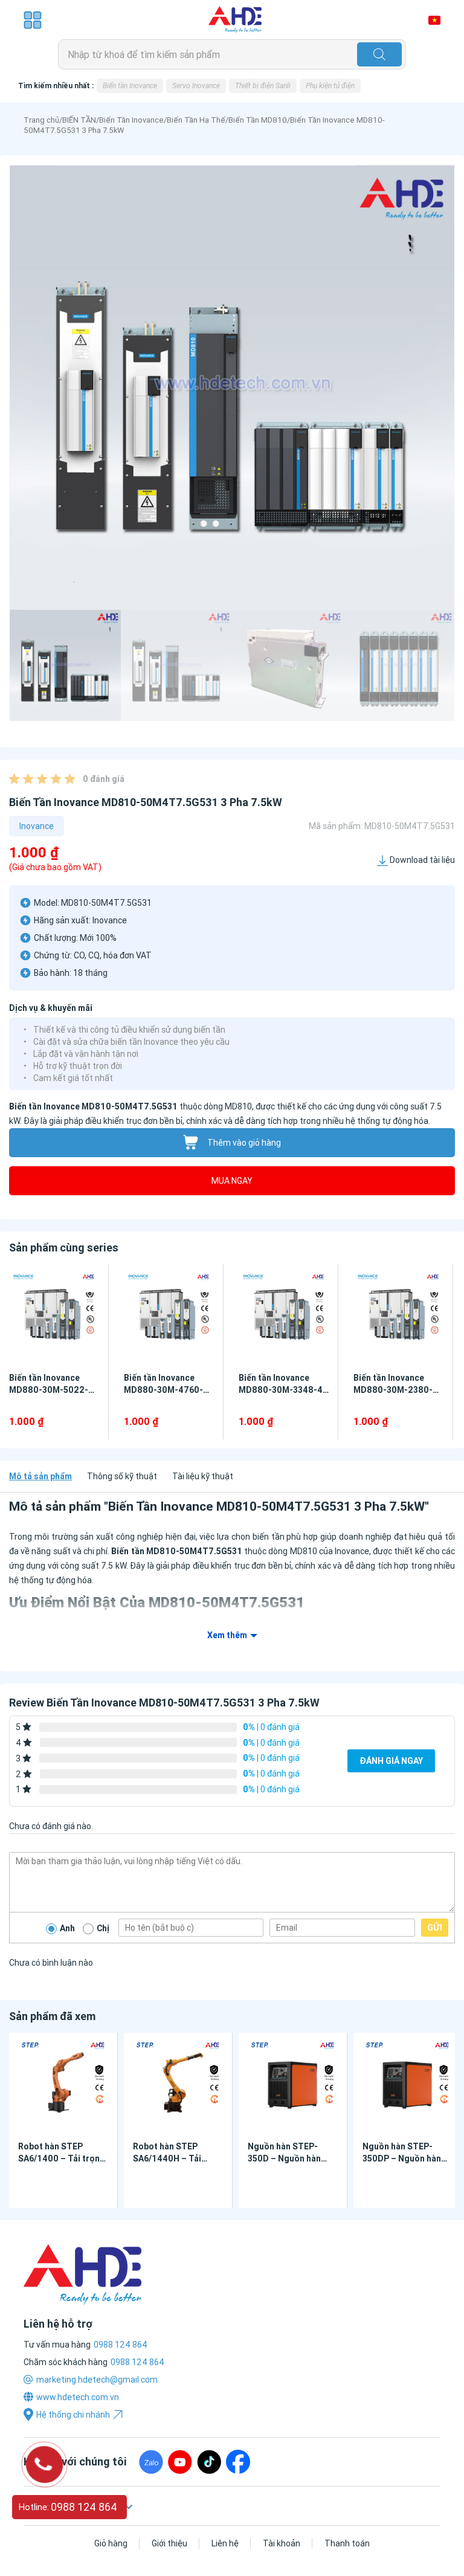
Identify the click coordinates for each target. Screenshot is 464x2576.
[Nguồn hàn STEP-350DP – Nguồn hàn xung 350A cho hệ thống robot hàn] (408, 2084)
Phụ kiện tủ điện (330, 86)
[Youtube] (180, 2462)
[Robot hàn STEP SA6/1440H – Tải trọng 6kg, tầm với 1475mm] (178, 2084)
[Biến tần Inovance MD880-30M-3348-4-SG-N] (284, 1316)
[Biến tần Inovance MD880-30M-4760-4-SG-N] (169, 1316)
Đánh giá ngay (391, 1761)
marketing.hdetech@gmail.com (97, 2380)
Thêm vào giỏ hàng (244, 1143)
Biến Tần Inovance (131, 120)
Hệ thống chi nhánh (73, 2415)
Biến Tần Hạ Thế (196, 120)
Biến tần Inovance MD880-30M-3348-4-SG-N (282, 1390)
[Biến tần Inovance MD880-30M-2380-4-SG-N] (398, 1316)
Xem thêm (227, 1635)
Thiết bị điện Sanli (263, 86)
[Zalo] (151, 2462)
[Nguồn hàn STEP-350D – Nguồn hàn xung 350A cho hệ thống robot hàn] (293, 2084)
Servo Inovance (196, 86)
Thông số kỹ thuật (122, 1476)
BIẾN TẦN (79, 120)
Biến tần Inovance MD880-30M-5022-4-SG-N (53, 1390)
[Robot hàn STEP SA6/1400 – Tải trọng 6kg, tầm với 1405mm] (63, 2084)
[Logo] (235, 20)
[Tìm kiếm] (379, 54)
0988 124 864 (137, 2362)
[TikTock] (209, 2462)
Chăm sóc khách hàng (66, 2362)
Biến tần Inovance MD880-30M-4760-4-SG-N (168, 1390)
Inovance (37, 826)
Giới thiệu (169, 2543)
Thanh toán (347, 2543)
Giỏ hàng (111, 2543)
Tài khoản (282, 2543)
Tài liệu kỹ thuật (203, 1476)
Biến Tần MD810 (258, 120)
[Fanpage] (238, 2462)
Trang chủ (41, 120)
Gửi (435, 1928)
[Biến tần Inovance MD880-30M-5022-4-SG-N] (54, 1316)
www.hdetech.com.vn (78, 2397)
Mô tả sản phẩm (40, 1476)
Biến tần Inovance (130, 86)
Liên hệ (225, 2543)
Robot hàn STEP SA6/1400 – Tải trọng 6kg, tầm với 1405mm (62, 2158)
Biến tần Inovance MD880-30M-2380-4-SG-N (398, 1390)
